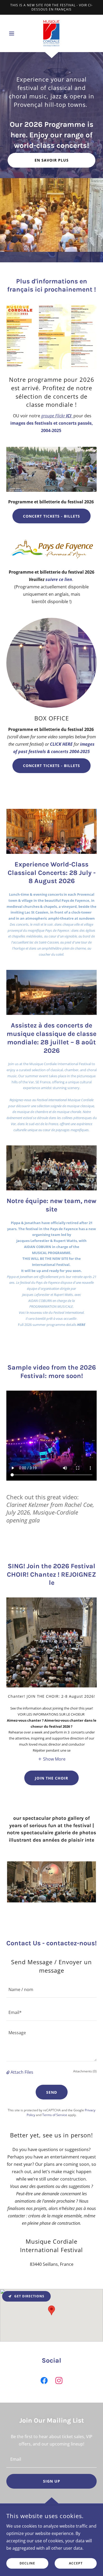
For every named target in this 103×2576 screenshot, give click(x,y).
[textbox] (51, 1989)
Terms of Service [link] (55, 2115)
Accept (76, 2564)
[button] (13, 33)
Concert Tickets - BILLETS (51, 516)
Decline (27, 2564)
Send (52, 2092)
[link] (51, 33)
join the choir (51, 1778)
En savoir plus (52, 160)
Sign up (52, 2481)
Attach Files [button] (22, 2072)
